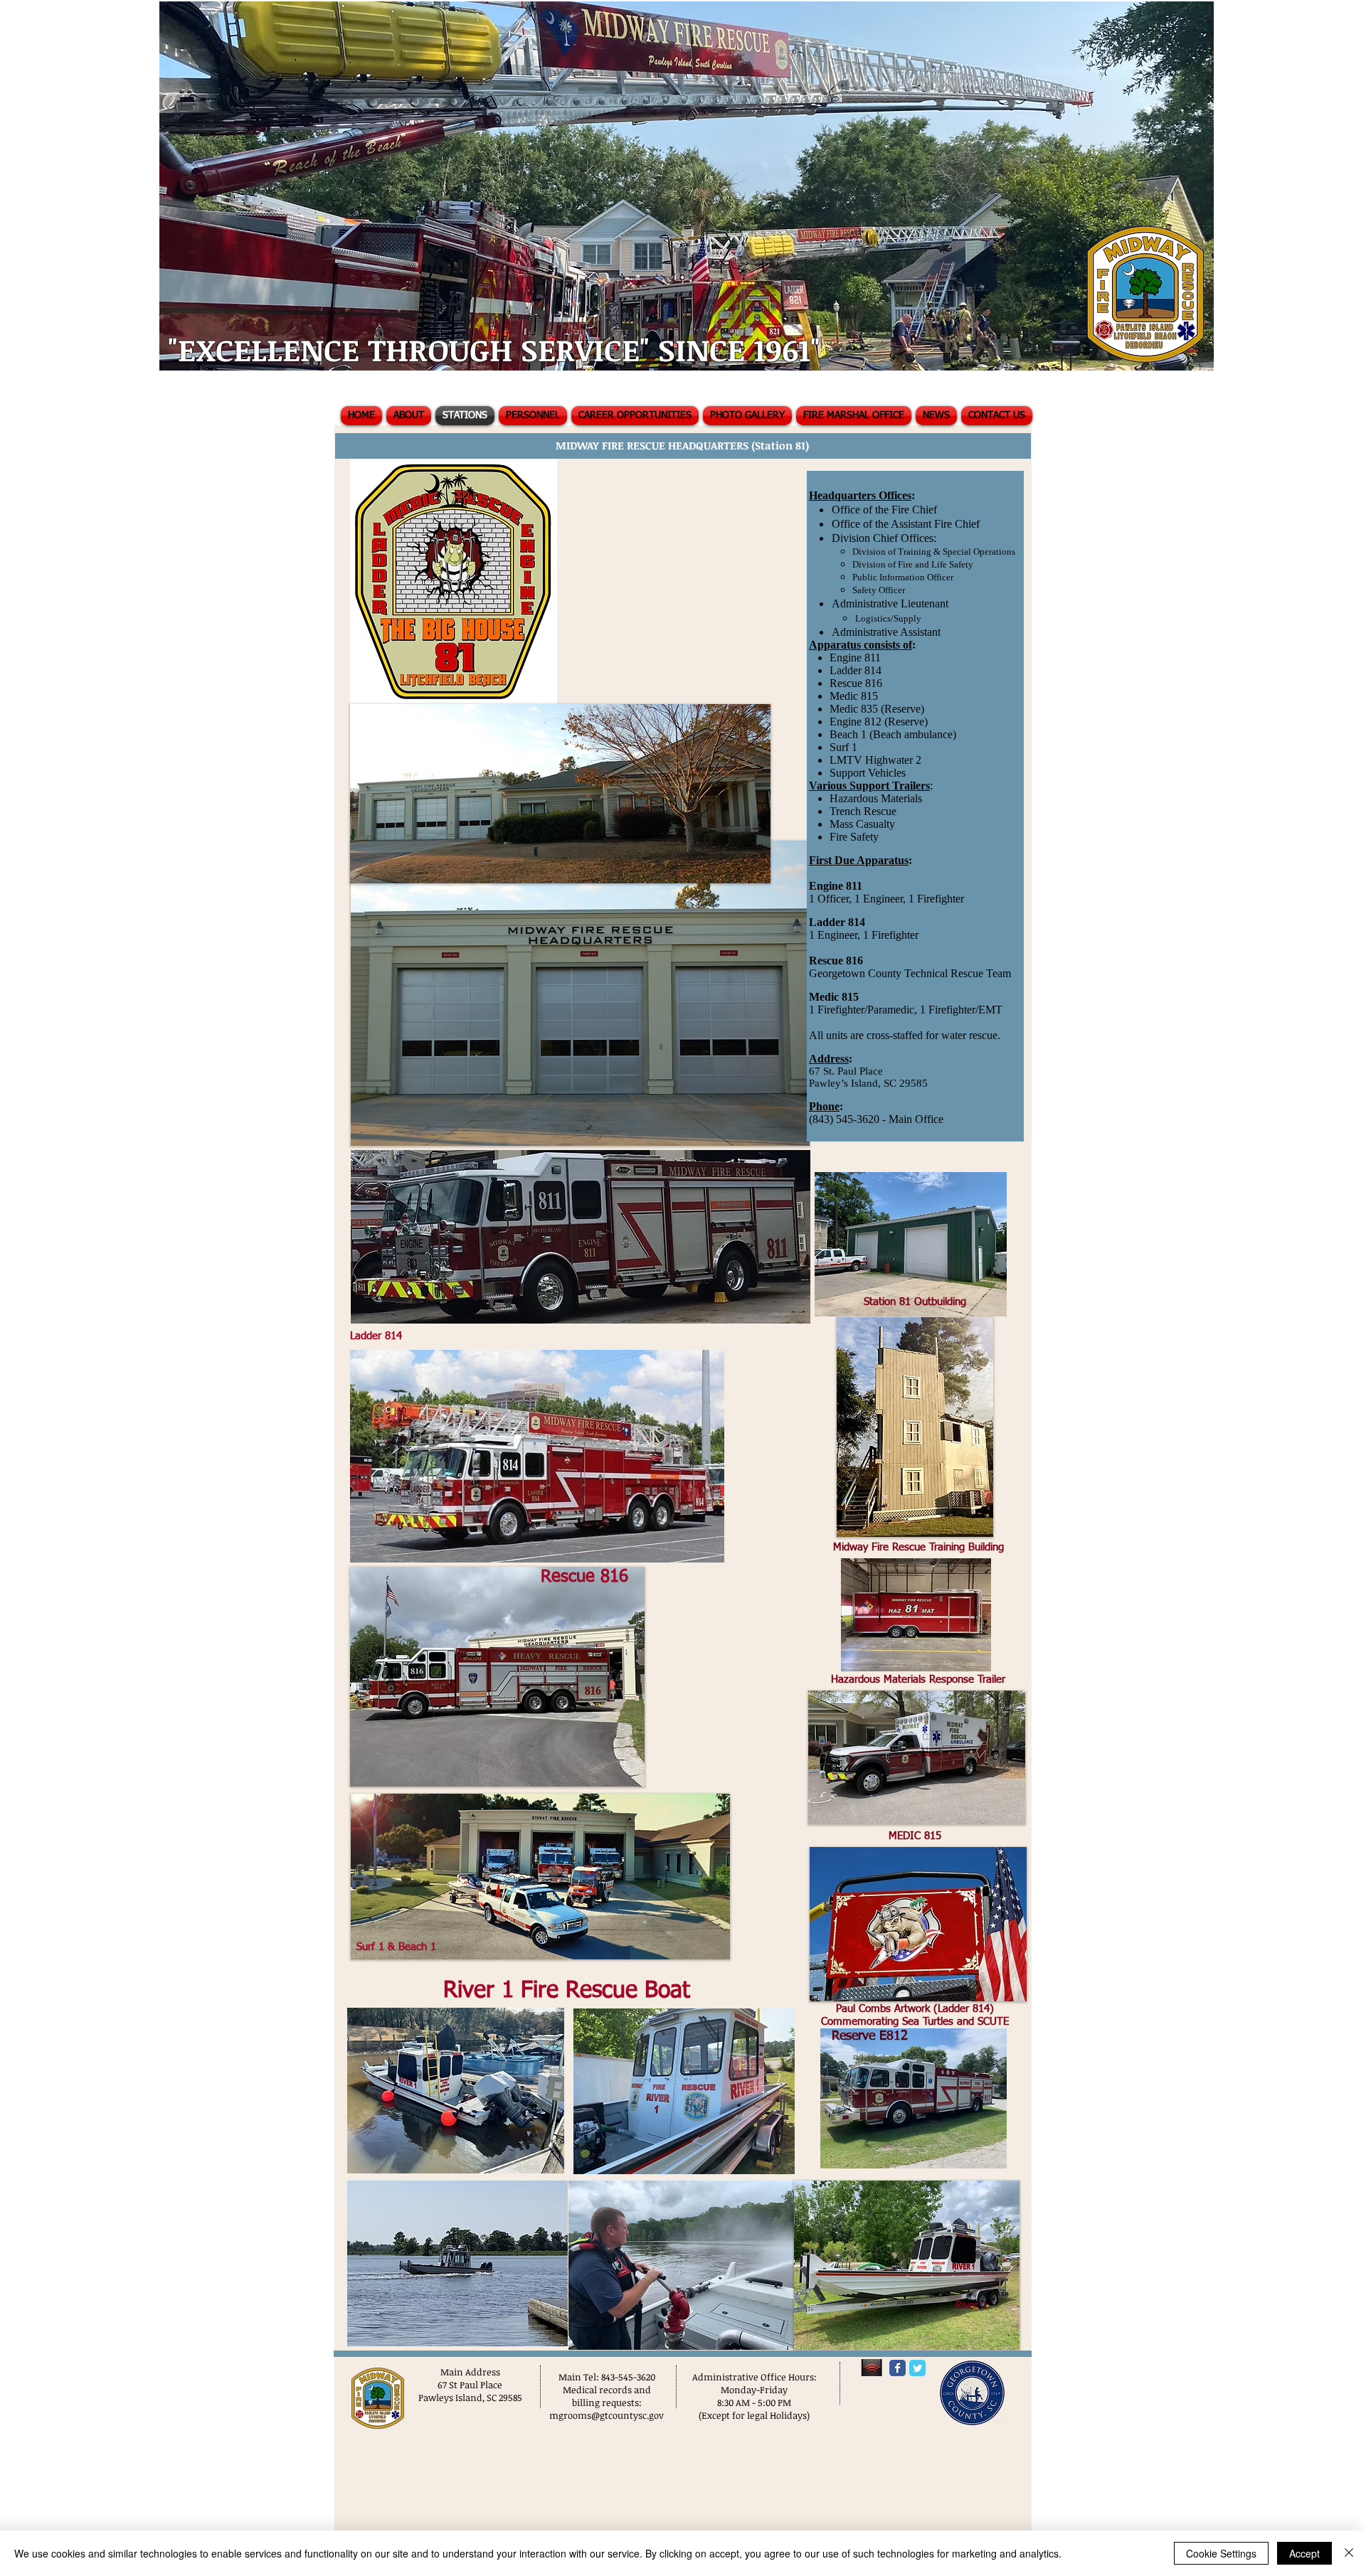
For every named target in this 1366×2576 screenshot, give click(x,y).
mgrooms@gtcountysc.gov (607, 2415)
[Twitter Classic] (917, 2368)
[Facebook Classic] (898, 2368)
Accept (1304, 2553)
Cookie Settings (1221, 2553)
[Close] (1349, 2553)
